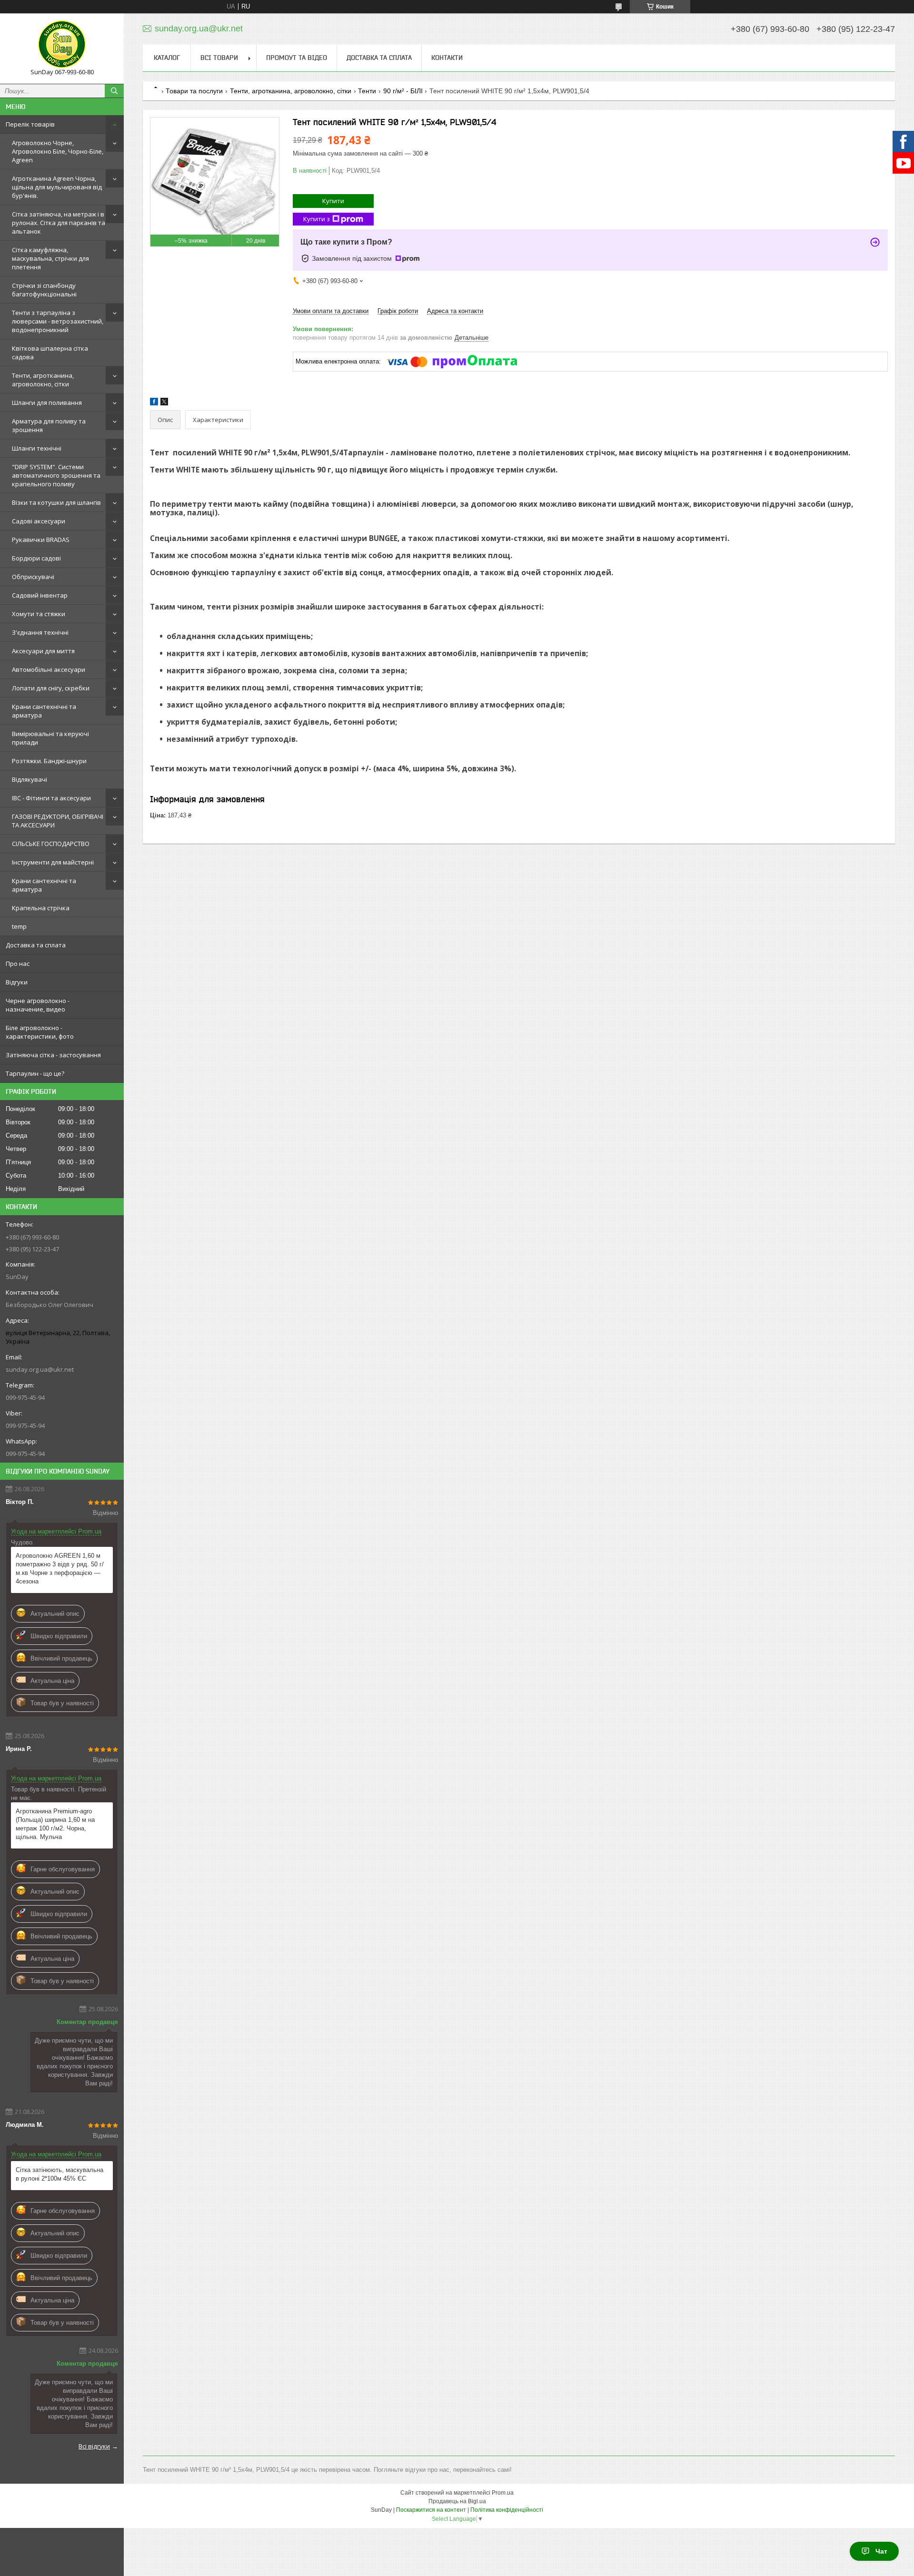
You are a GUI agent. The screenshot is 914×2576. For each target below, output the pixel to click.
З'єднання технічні (40, 632)
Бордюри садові (36, 558)
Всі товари (219, 58)
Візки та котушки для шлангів (56, 502)
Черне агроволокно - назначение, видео (38, 1005)
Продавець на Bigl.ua (457, 2501)
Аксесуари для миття (43, 651)
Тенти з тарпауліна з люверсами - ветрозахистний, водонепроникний (58, 321)
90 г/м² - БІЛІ (403, 91)
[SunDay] (62, 44)
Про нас (18, 964)
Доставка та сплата (36, 945)
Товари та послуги (194, 91)
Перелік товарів (30, 124)
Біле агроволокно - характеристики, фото (40, 1032)
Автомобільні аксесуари (49, 669)
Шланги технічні (37, 448)
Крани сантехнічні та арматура (44, 711)
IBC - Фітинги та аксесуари (51, 798)
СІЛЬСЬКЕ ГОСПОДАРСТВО (51, 844)
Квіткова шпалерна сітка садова (50, 353)
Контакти (447, 58)
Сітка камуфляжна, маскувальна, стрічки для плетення (50, 258)
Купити (333, 201)
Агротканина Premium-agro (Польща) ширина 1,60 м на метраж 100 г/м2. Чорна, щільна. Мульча (55, 1824)
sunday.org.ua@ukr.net (40, 1369)
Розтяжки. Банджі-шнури (49, 761)
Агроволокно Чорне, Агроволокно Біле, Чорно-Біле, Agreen (58, 151)
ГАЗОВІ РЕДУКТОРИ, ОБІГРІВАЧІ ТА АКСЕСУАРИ (58, 821)
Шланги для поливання (47, 403)
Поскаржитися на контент (431, 2510)
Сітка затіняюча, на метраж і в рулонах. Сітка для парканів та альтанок (59, 223)
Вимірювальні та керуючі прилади (50, 738)
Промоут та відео (297, 58)
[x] (164, 403)
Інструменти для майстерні (53, 862)
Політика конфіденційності (507, 2510)
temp (19, 926)
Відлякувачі (30, 779)
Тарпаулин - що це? (35, 1073)
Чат (881, 2551)
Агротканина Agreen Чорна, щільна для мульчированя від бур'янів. (57, 187)
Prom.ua (503, 2493)
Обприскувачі (33, 577)
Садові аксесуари (39, 521)
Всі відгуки (94, 2446)
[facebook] (154, 403)
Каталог (167, 58)
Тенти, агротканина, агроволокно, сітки (43, 380)
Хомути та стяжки (39, 614)
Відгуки (17, 982)
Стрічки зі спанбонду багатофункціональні (44, 290)
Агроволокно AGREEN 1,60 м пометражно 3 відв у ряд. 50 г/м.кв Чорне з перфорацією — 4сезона (60, 1568)
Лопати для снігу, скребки (51, 688)
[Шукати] (114, 91)
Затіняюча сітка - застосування (53, 1055)
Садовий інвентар (40, 595)
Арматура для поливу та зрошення (49, 425)
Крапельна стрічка (41, 908)
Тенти (367, 91)
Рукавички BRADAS (41, 540)
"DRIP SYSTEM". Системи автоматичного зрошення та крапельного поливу (56, 475)
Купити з (317, 219)
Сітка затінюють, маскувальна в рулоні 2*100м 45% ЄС (60, 2174)
